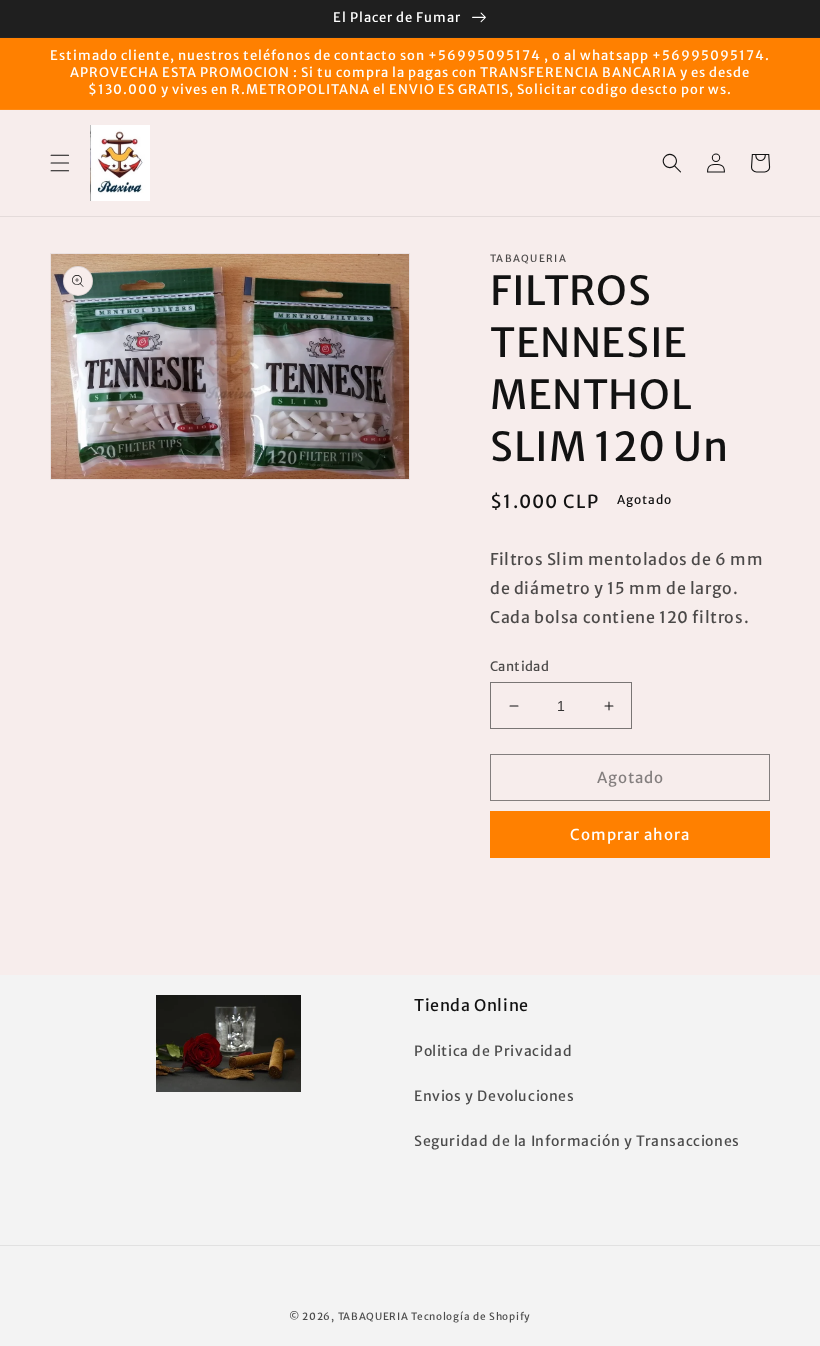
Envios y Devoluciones (494, 1096)
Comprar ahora (630, 834)
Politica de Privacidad (493, 1051)
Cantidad (519, 666)
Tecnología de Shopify (471, 1316)
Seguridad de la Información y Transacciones (577, 1141)
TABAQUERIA (373, 1316)
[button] (60, 163)
